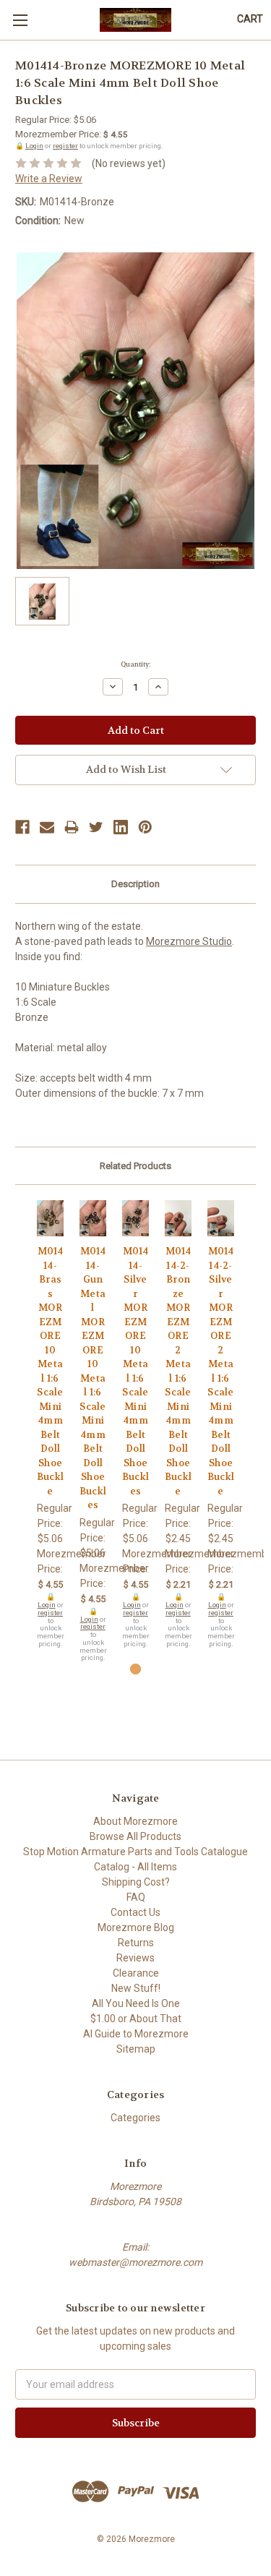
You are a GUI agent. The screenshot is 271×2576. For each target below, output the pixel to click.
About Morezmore (135, 1821)
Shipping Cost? (136, 1882)
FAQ (136, 1897)
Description (135, 884)
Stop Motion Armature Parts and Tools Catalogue (135, 1852)
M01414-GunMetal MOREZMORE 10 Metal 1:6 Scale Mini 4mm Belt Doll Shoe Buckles (93, 1378)
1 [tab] (135, 1669)
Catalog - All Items (135, 1867)
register (65, 146)
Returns (136, 1943)
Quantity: (135, 664)
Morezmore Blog (136, 1927)
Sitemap (136, 2049)
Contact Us (135, 1912)
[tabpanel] (50, 1424)
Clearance (136, 1973)
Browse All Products (135, 1836)
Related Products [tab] (135, 1166)
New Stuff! (136, 1988)
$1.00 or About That (136, 2019)
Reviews (135, 1958)
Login (34, 146)
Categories (135, 2118)
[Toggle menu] (20, 20)
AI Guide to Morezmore (136, 2034)
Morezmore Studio (189, 941)
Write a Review (49, 179)
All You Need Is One (136, 2003)
